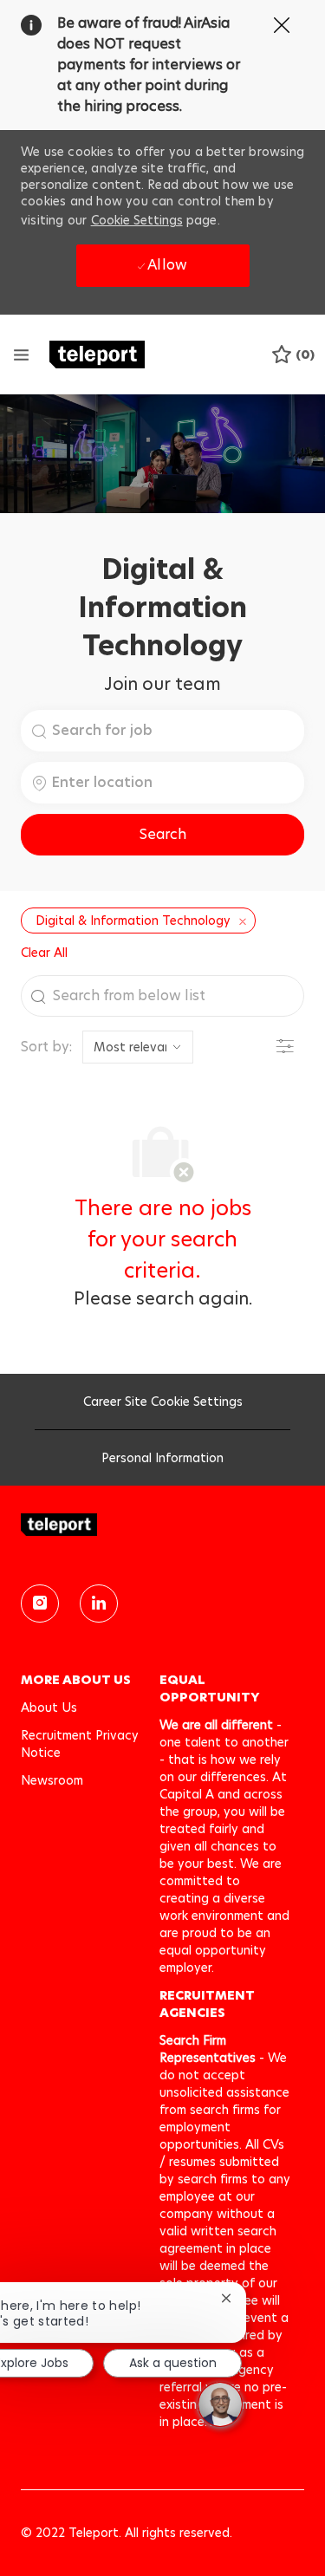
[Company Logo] (97, 353)
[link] (162, 1525)
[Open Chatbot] (220, 2404)
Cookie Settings (137, 220)
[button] (162, 835)
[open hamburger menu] (21, 355)
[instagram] (40, 1603)
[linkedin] (99, 1603)
